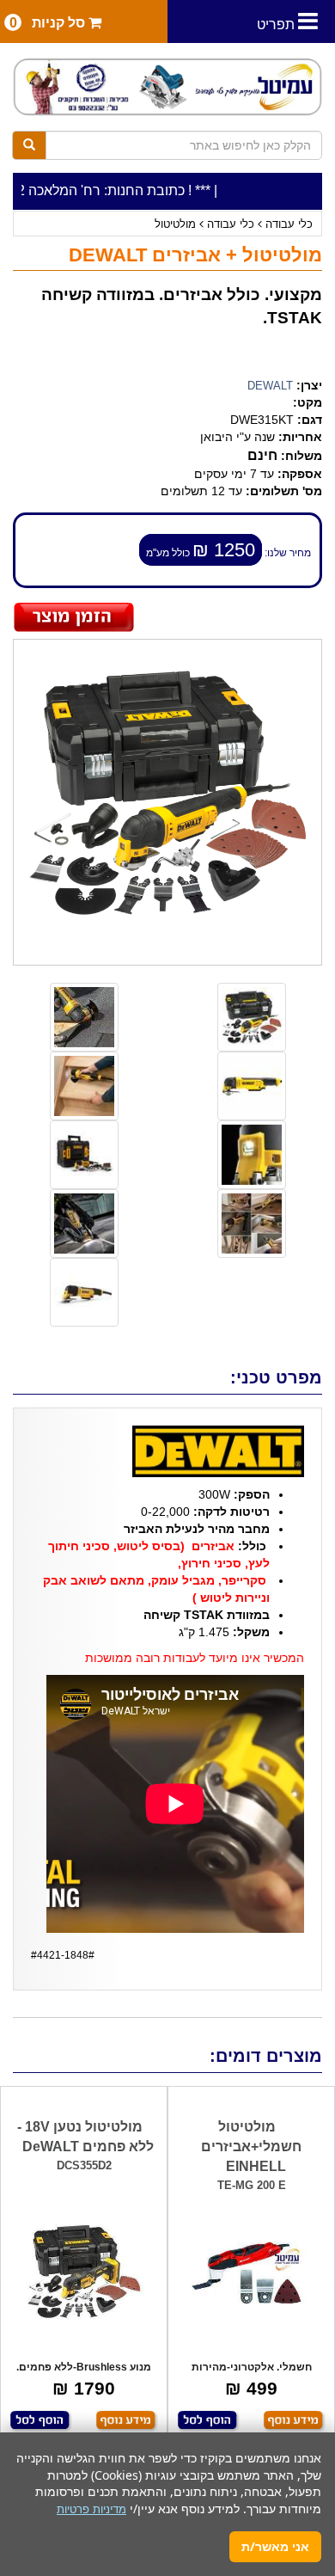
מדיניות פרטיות (91, 2509)
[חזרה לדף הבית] (167, 87)
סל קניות (49, 23)
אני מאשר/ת (275, 2546)
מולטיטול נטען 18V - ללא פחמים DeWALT (85, 2137)
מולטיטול (175, 224)
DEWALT (270, 386)
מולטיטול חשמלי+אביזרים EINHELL (251, 2147)
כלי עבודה (289, 224)
